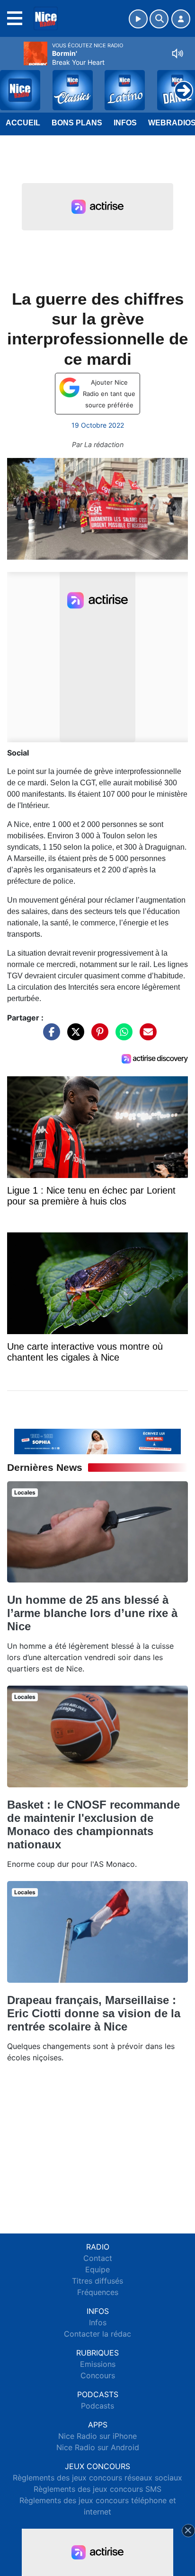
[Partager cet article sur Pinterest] (97, 1037)
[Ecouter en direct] (138, 19)
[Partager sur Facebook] (49, 1037)
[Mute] (177, 53)
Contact (98, 2258)
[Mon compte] (181, 19)
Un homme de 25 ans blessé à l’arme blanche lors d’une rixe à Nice (92, 1613)
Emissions (98, 2364)
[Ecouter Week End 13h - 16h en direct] (97, 1441)
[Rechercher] (159, 19)
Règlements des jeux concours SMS (97, 2489)
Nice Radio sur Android (98, 2447)
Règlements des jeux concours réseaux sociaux (97, 2478)
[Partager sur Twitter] (73, 1037)
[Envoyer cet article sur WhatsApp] (122, 1037)
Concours (98, 2375)
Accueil (23, 123)
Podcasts (97, 2406)
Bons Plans (77, 123)
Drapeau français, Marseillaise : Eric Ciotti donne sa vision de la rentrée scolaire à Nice (94, 2013)
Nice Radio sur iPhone (97, 2436)
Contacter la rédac (97, 2334)
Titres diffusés (97, 2281)
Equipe (97, 2269)
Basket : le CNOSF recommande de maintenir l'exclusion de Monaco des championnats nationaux (93, 1824)
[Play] (12, 83)
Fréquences (98, 2292)
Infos (125, 123)
